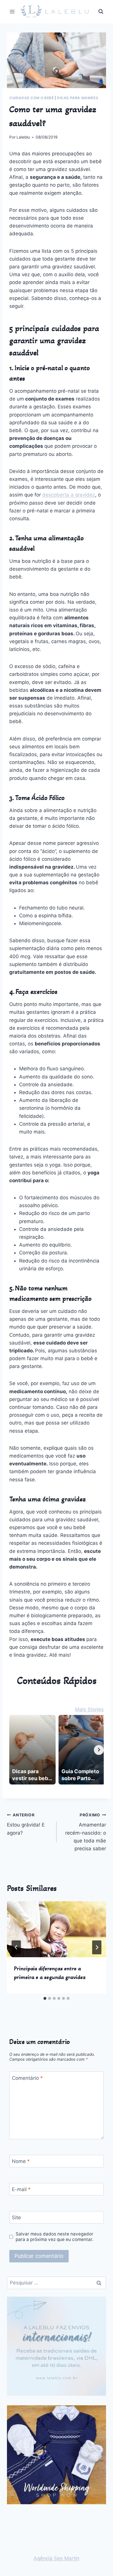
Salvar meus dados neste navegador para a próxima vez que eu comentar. (54, 2237)
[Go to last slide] (16, 1947)
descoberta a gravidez (69, 495)
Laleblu (23, 137)
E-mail (21, 2189)
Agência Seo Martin (57, 2558)
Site (16, 2217)
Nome (21, 2161)
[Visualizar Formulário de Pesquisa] (101, 12)
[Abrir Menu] (12, 11)
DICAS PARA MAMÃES (78, 98)
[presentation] (57, 1929)
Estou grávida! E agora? (26, 1824)
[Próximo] (97, 1947)
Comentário (27, 2078)
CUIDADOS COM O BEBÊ (31, 98)
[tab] (45, 1998)
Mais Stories (89, 1709)
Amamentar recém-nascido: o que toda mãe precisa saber (86, 1832)
